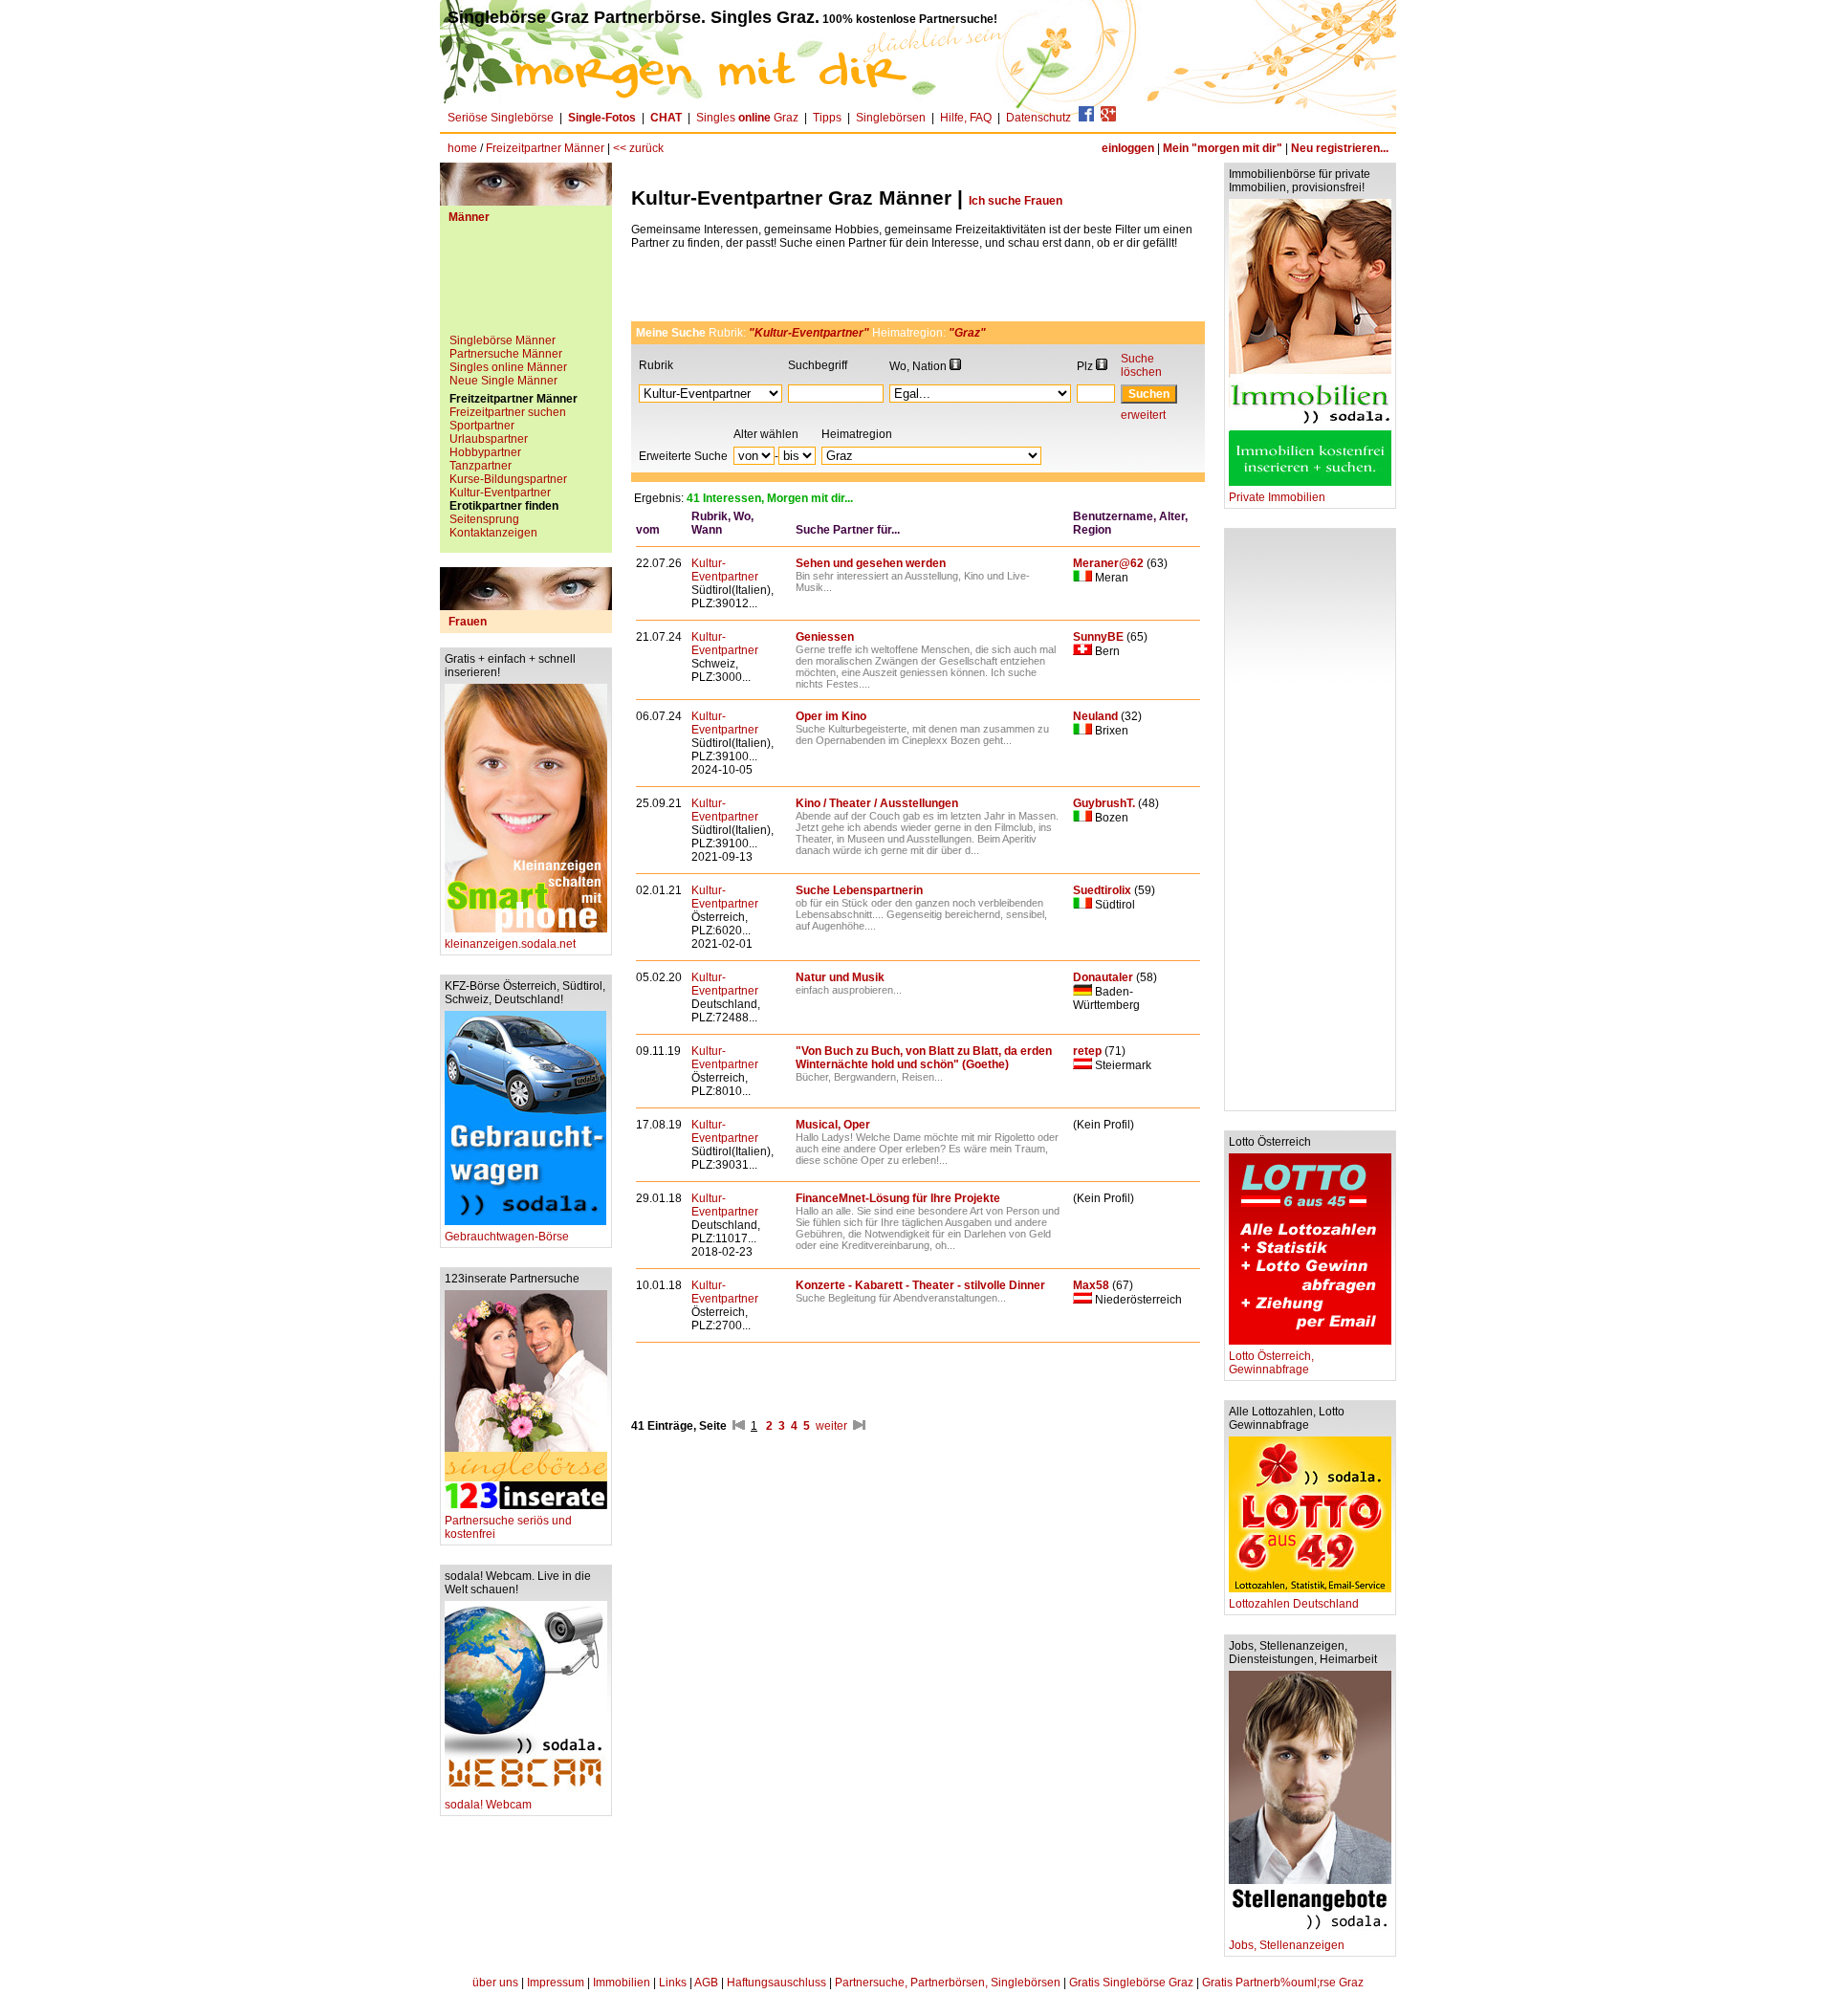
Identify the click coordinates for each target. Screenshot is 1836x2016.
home (462, 148)
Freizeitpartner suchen (508, 412)
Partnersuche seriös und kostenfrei (508, 1527)
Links (673, 1983)
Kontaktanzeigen (493, 533)
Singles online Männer (508, 367)
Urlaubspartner (489, 439)
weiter (831, 1426)
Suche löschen (1141, 365)
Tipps (827, 118)
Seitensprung (484, 519)
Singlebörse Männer (503, 340)
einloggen (1128, 148)
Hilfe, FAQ (966, 118)
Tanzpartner (481, 466)
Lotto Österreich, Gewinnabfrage (1271, 1363)
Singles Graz (747, 118)
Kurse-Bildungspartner (508, 479)
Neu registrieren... (1340, 148)
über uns (495, 1983)
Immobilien (622, 1983)
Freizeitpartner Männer (545, 148)
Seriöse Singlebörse (501, 118)
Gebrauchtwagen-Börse (507, 1237)
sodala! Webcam (488, 1805)
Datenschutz (1038, 118)
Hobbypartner (485, 452)
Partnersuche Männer (506, 354)
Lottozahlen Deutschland (1294, 1604)
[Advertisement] (526, 286)
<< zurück (638, 148)
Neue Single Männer (503, 381)
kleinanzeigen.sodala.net (510, 944)
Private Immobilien (1277, 497)
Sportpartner (482, 426)
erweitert (1143, 415)
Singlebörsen (891, 118)
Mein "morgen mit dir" (1223, 148)
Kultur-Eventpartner (500, 493)
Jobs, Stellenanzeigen (1287, 1945)
